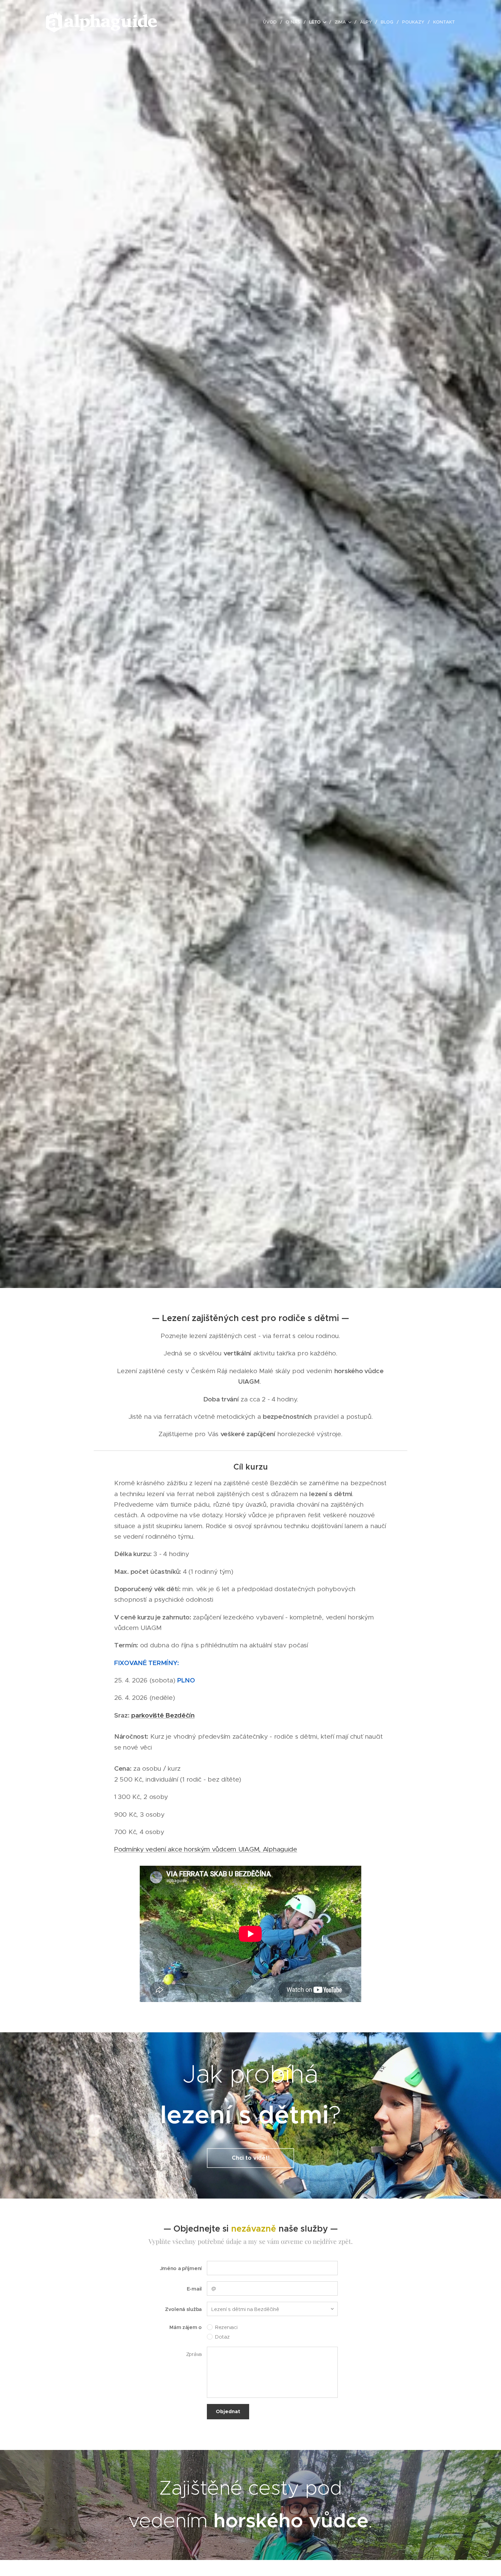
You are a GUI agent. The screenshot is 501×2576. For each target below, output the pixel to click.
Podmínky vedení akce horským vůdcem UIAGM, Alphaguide (206, 1849)
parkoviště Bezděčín (163, 1715)
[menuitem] (272, 22)
